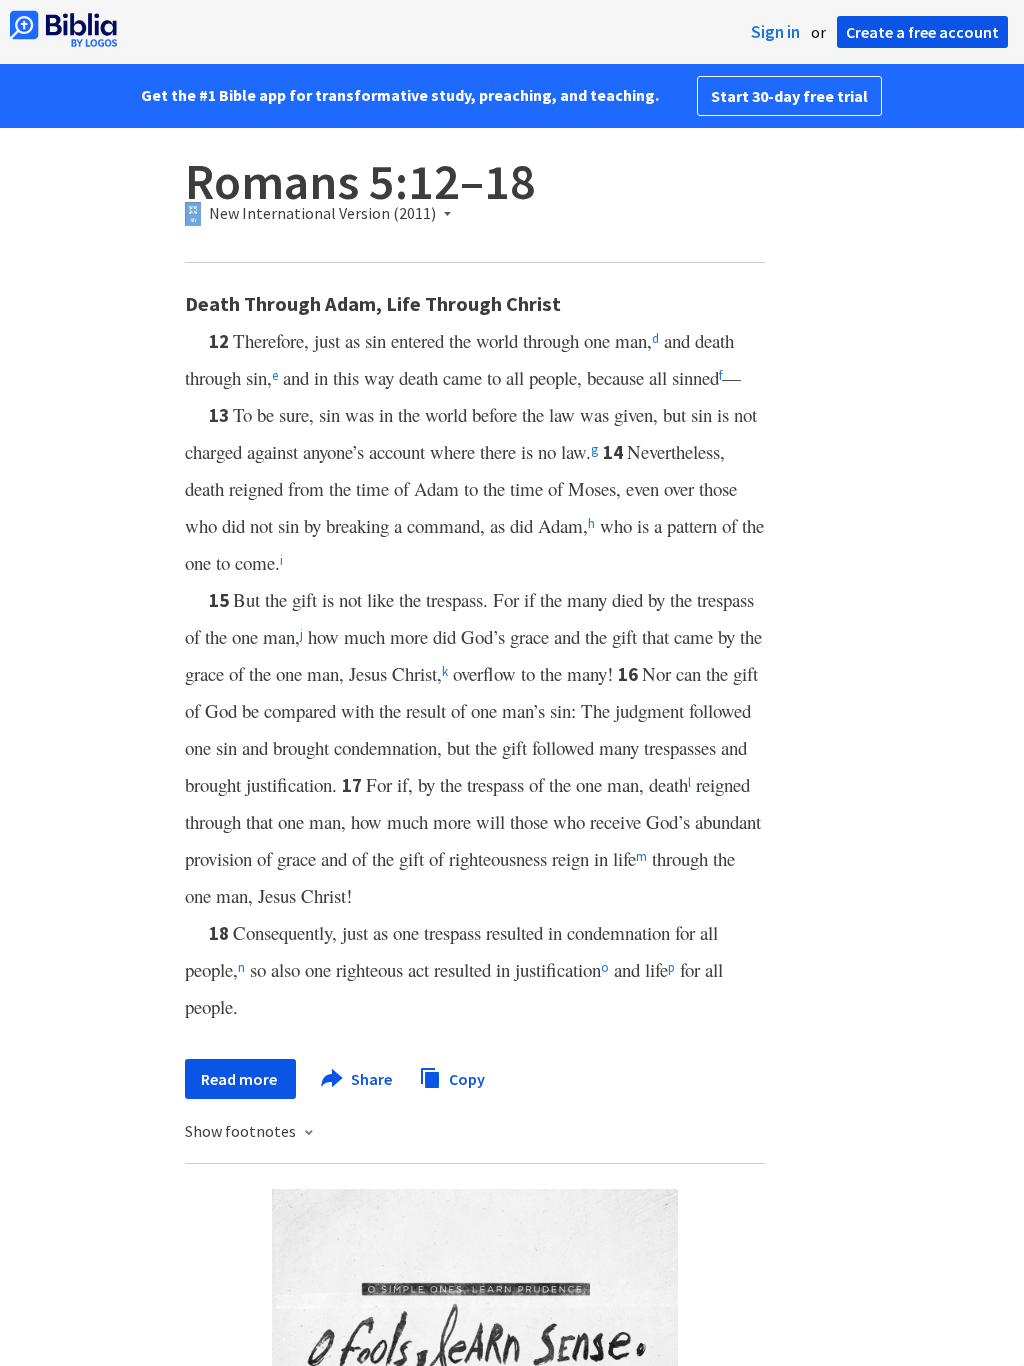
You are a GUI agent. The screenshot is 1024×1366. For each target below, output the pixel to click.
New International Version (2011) (322, 214)
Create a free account (922, 32)
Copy (465, 1078)
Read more (240, 1079)
